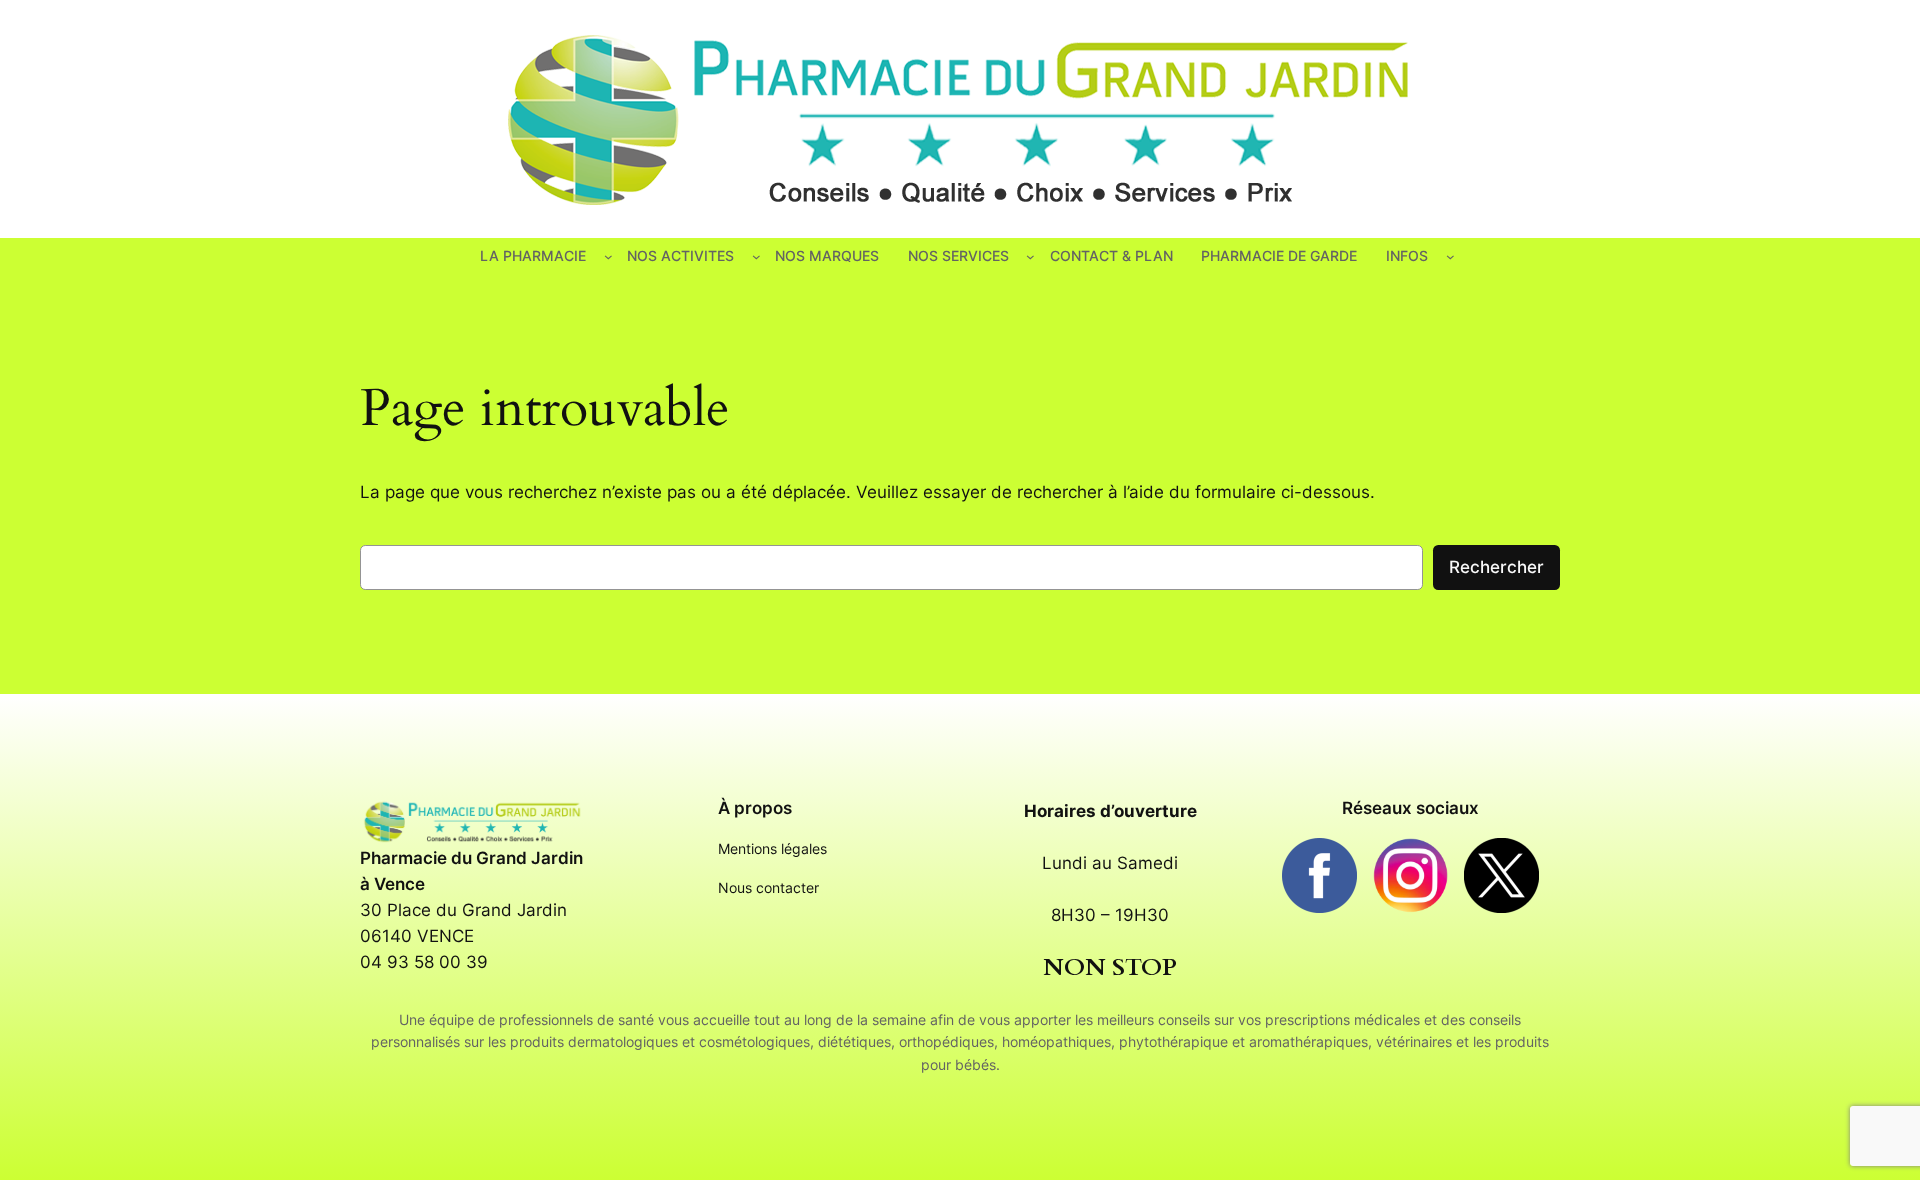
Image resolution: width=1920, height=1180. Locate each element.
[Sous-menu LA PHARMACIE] (608, 256)
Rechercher (1496, 567)
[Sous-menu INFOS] (1450, 256)
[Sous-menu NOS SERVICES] (1030, 256)
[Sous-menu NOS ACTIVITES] (756, 256)
